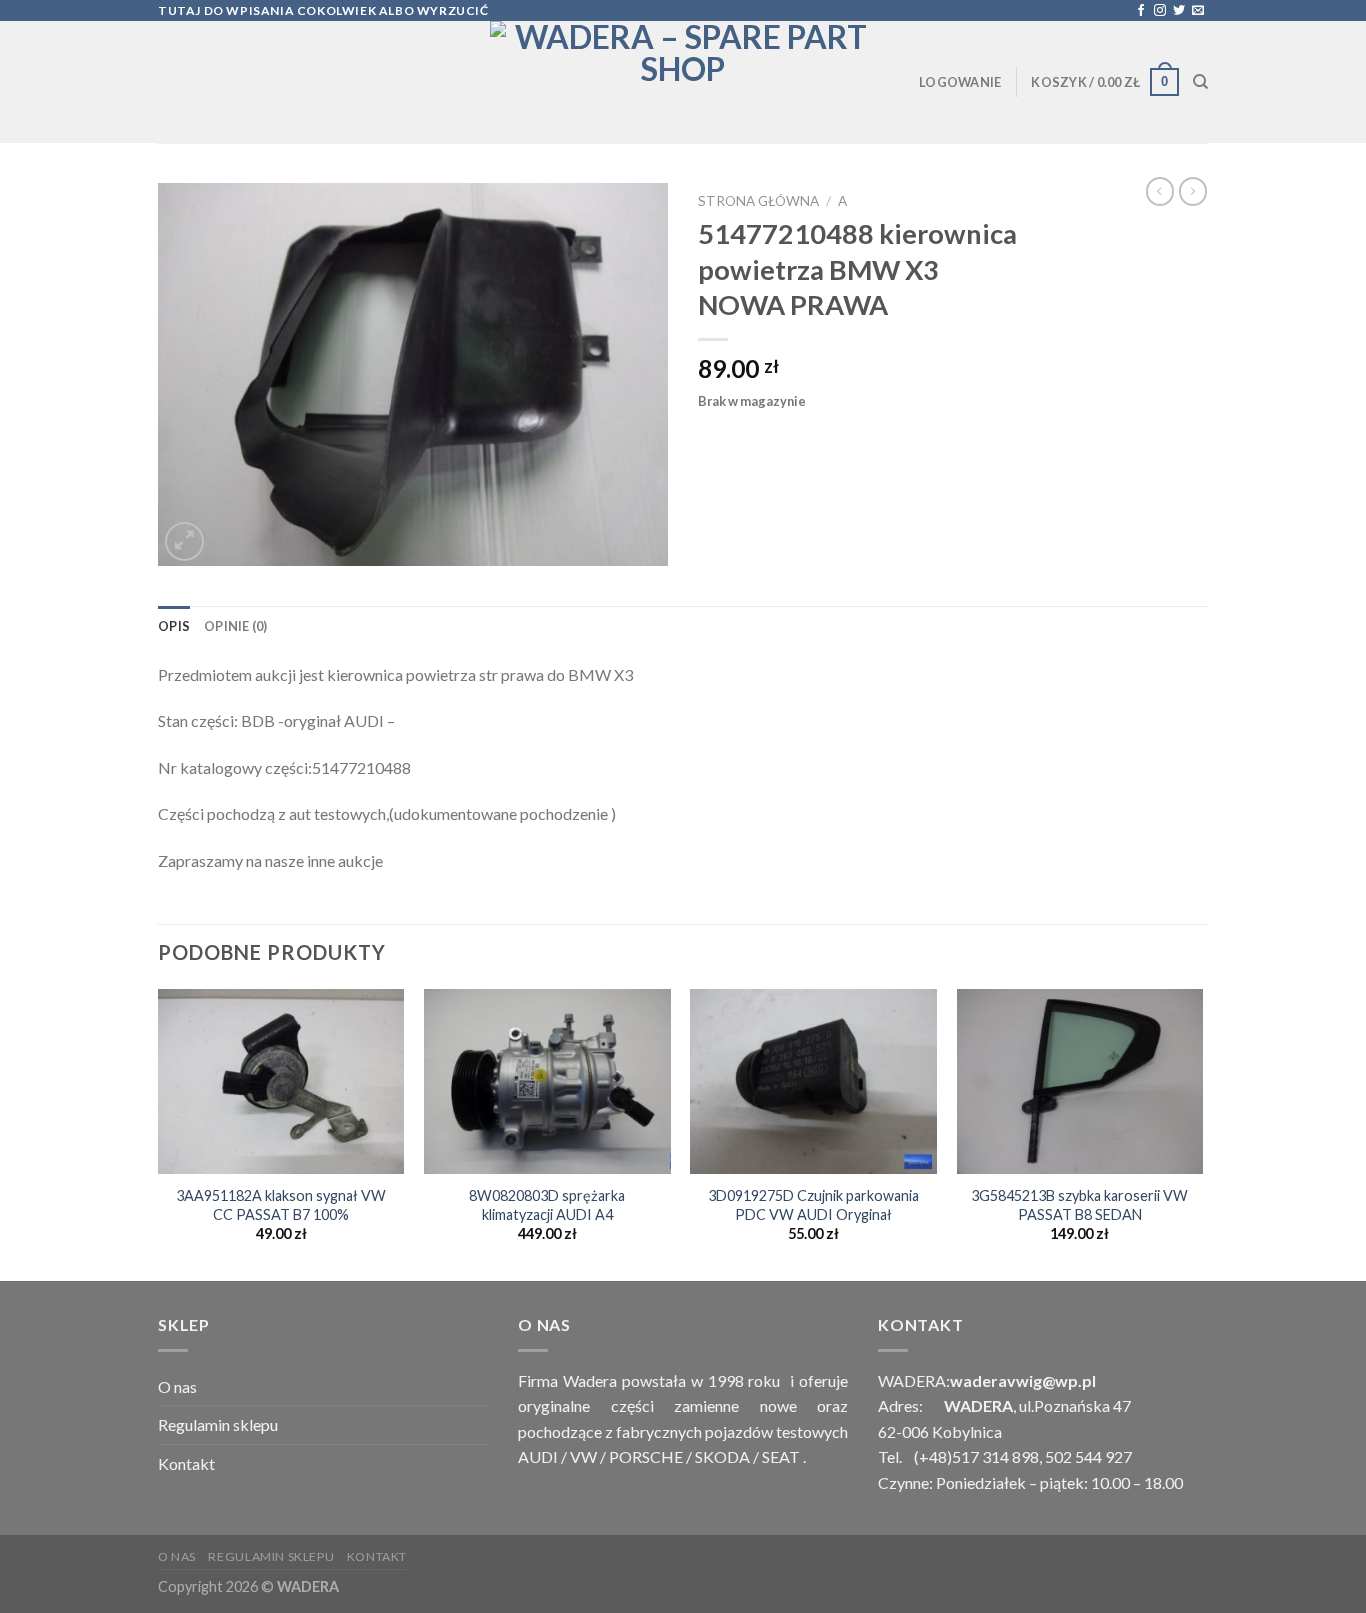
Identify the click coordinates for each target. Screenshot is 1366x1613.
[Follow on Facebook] (1141, 11)
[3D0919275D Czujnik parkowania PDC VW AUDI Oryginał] (813, 1081)
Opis (174, 626)
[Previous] (159, 1133)
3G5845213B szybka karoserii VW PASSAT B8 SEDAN (1079, 1205)
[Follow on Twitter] (1179, 11)
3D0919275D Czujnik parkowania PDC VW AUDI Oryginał (813, 1205)
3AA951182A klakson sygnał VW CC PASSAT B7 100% (281, 1205)
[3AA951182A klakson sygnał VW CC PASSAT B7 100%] (281, 1081)
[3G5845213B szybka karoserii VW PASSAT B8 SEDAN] (1080, 1081)
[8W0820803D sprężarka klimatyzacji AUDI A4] (547, 1081)
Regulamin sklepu (218, 1424)
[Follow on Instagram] (1160, 11)
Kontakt (186, 1463)
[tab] (174, 626)
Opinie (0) (236, 626)
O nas (177, 1386)
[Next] (1202, 1133)
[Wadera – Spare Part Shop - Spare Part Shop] (683, 82)
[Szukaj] (1200, 82)
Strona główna (758, 201)
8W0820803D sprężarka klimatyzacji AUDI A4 (547, 1205)
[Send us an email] (1198, 11)
